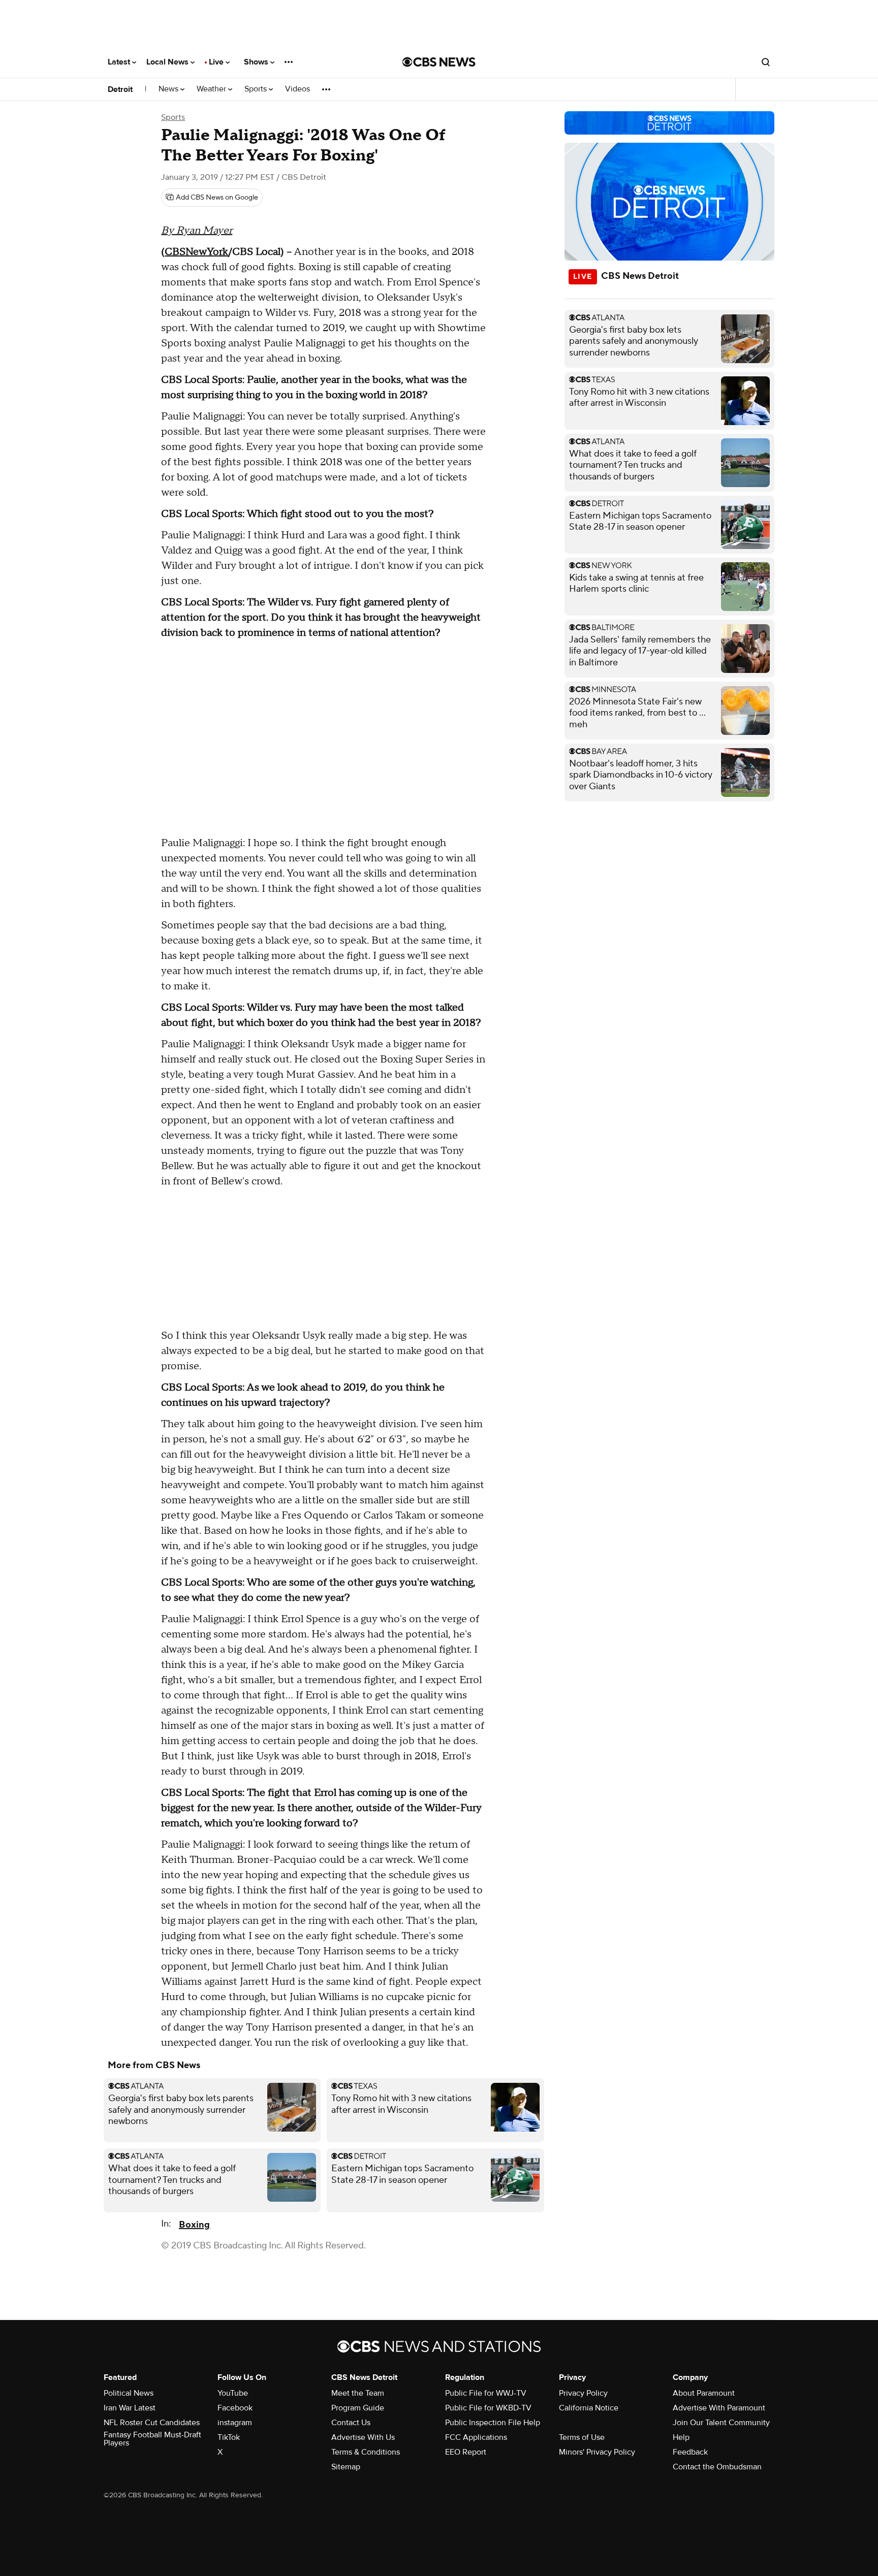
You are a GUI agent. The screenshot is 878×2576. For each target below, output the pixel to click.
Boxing (194, 2225)
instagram (235, 2423)
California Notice (589, 2408)
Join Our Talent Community (721, 2423)
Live (217, 62)
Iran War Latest (130, 2408)
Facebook (235, 2408)
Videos (297, 89)
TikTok (229, 2437)
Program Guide (358, 2408)
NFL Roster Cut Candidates (152, 2423)
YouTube (233, 2393)
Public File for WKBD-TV (488, 2408)
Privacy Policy (583, 2393)
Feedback (690, 2452)
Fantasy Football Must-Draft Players (152, 2439)
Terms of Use (582, 2437)
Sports (257, 89)
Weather (212, 89)
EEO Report (466, 2452)
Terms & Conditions (366, 2452)
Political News (129, 2393)
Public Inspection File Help (493, 2423)
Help (681, 2437)
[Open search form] (766, 62)
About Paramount (704, 2393)
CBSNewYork (196, 252)
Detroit (120, 89)
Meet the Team (358, 2393)
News (169, 89)
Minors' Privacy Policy (597, 2452)
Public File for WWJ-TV (486, 2393)
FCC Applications (476, 2437)
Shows (257, 62)
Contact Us (351, 2423)
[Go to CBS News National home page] (439, 62)
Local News (168, 62)
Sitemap (346, 2467)
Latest (120, 62)
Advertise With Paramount (719, 2408)
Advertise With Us (363, 2437)
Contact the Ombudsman (717, 2467)
